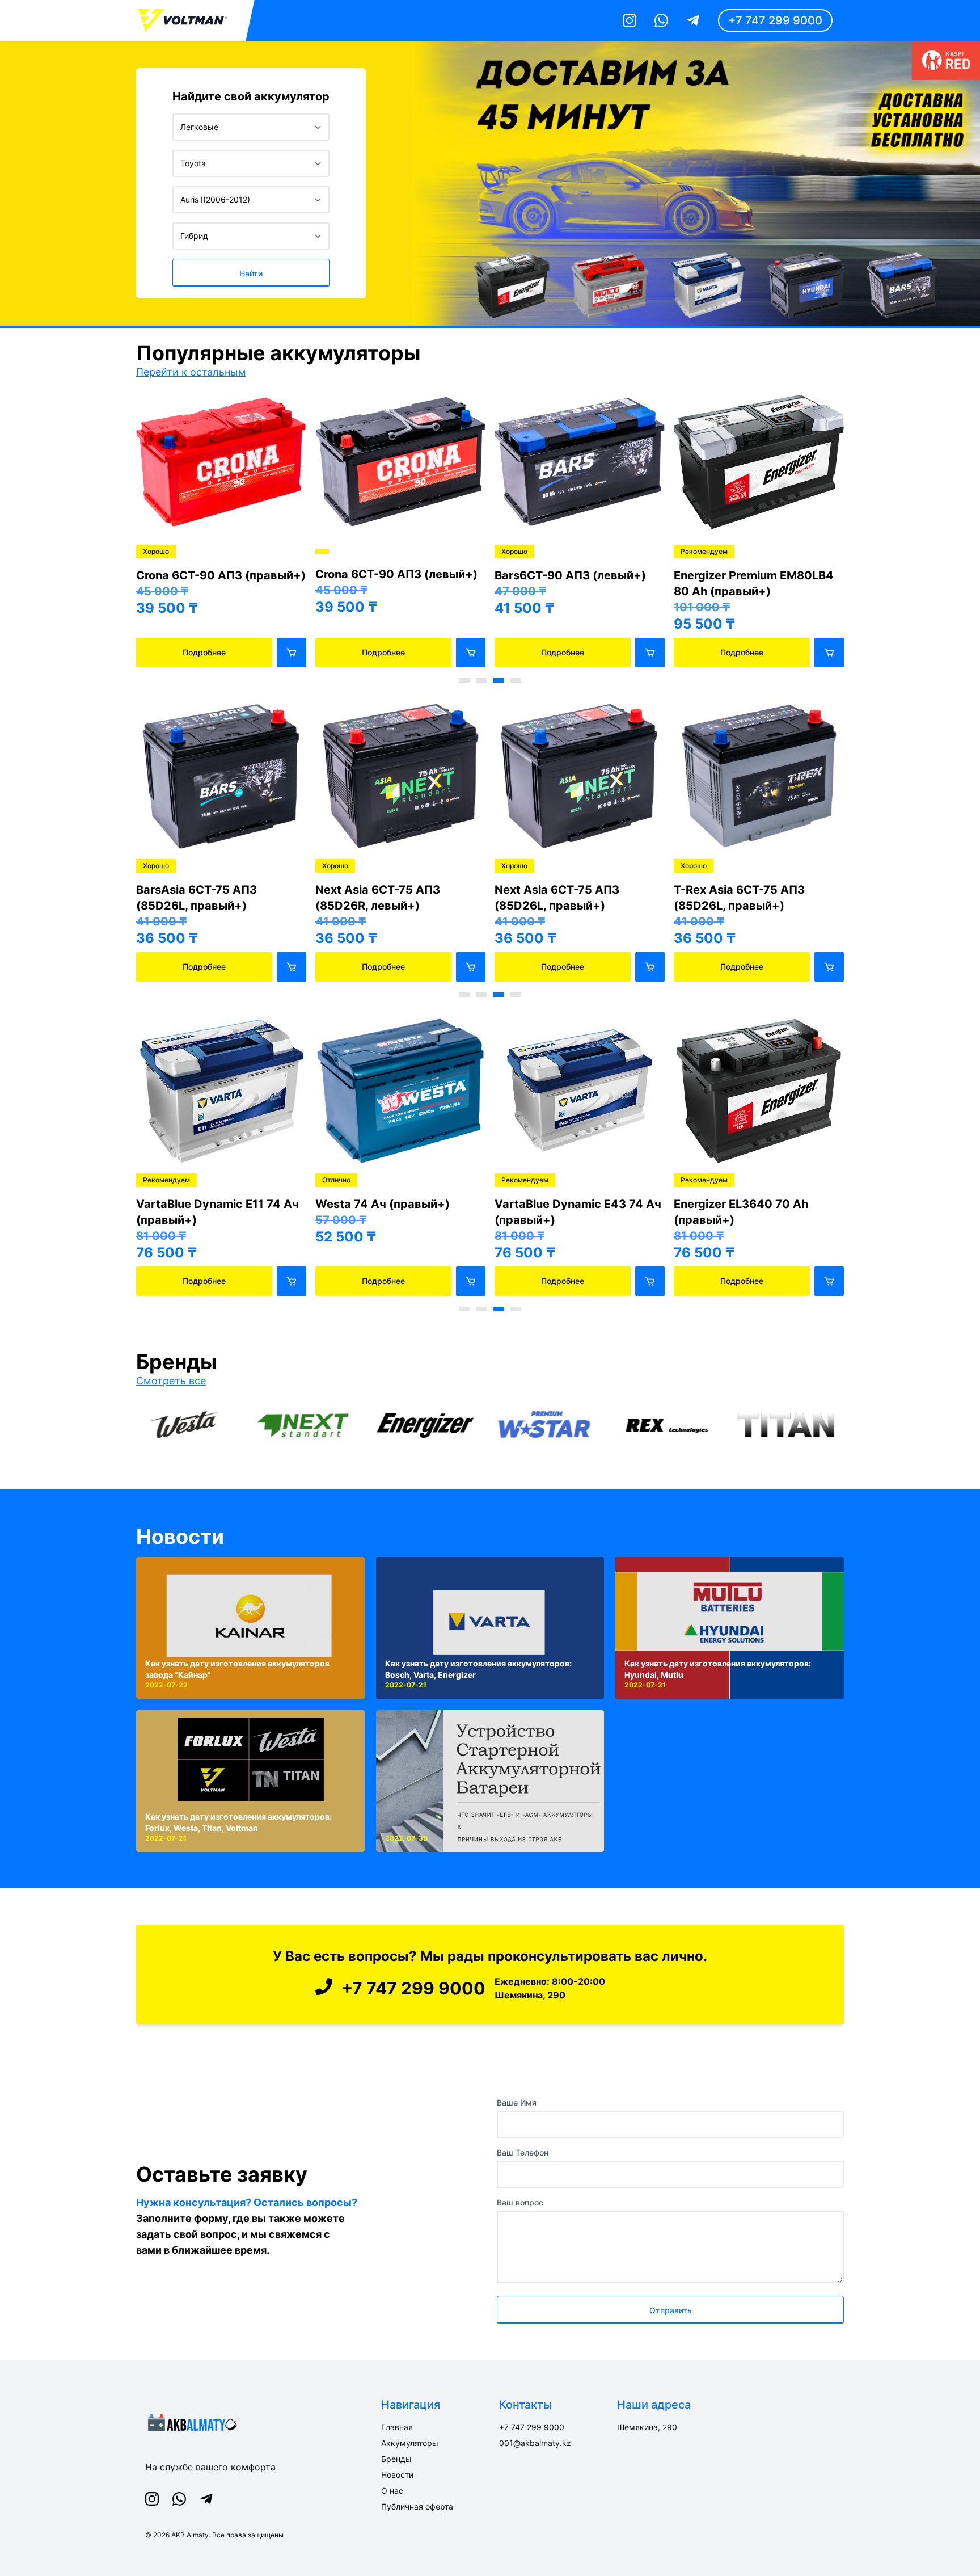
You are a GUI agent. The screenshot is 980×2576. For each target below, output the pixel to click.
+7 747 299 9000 (775, 20)
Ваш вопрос (520, 2202)
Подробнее (204, 652)
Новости (180, 1537)
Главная (397, 2427)
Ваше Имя (517, 2103)
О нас (392, 2491)
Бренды (396, 2459)
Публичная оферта (417, 2506)
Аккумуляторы (410, 2443)
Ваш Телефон (523, 2152)
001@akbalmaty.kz (535, 2443)
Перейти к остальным (191, 372)
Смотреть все (171, 1381)
